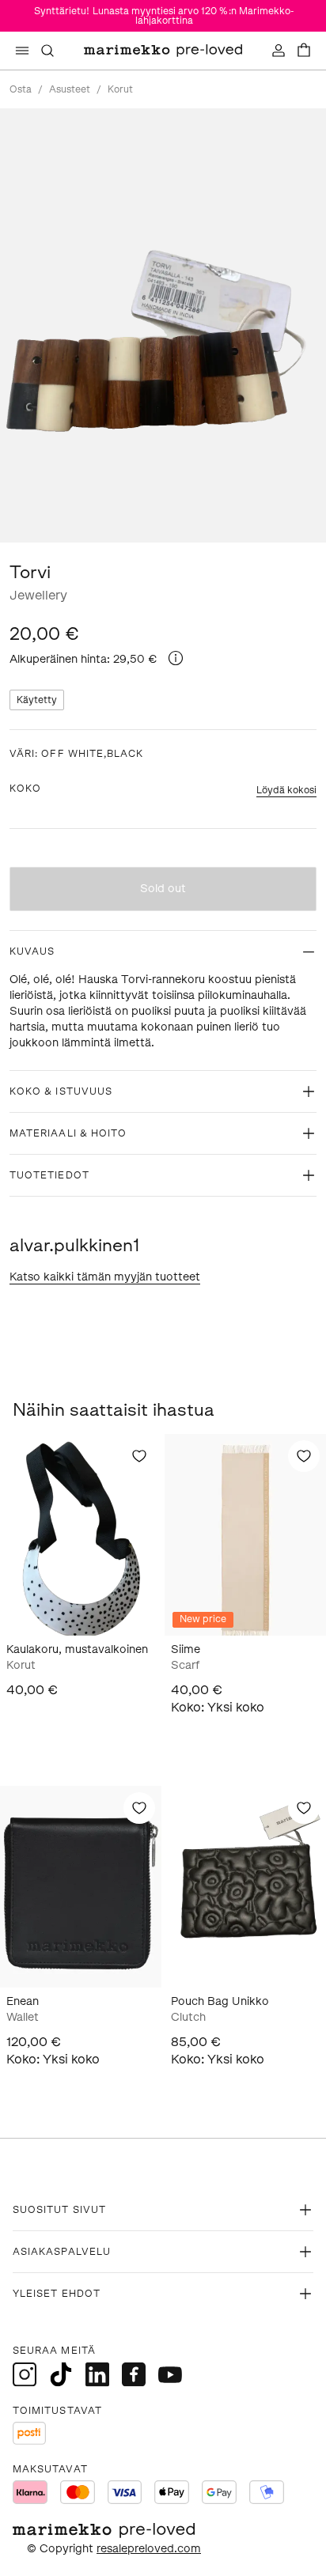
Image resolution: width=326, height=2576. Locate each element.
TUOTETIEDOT (49, 1175)
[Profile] (279, 51)
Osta (21, 89)
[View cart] (304, 51)
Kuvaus (32, 951)
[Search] (47, 51)
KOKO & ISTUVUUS (61, 1091)
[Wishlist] (139, 1456)
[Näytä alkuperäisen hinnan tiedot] (176, 658)
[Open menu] (22, 51)
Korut (120, 89)
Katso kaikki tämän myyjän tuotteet (105, 1277)
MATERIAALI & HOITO (68, 1133)
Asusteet (70, 89)
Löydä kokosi (286, 790)
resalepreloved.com (149, 2549)
